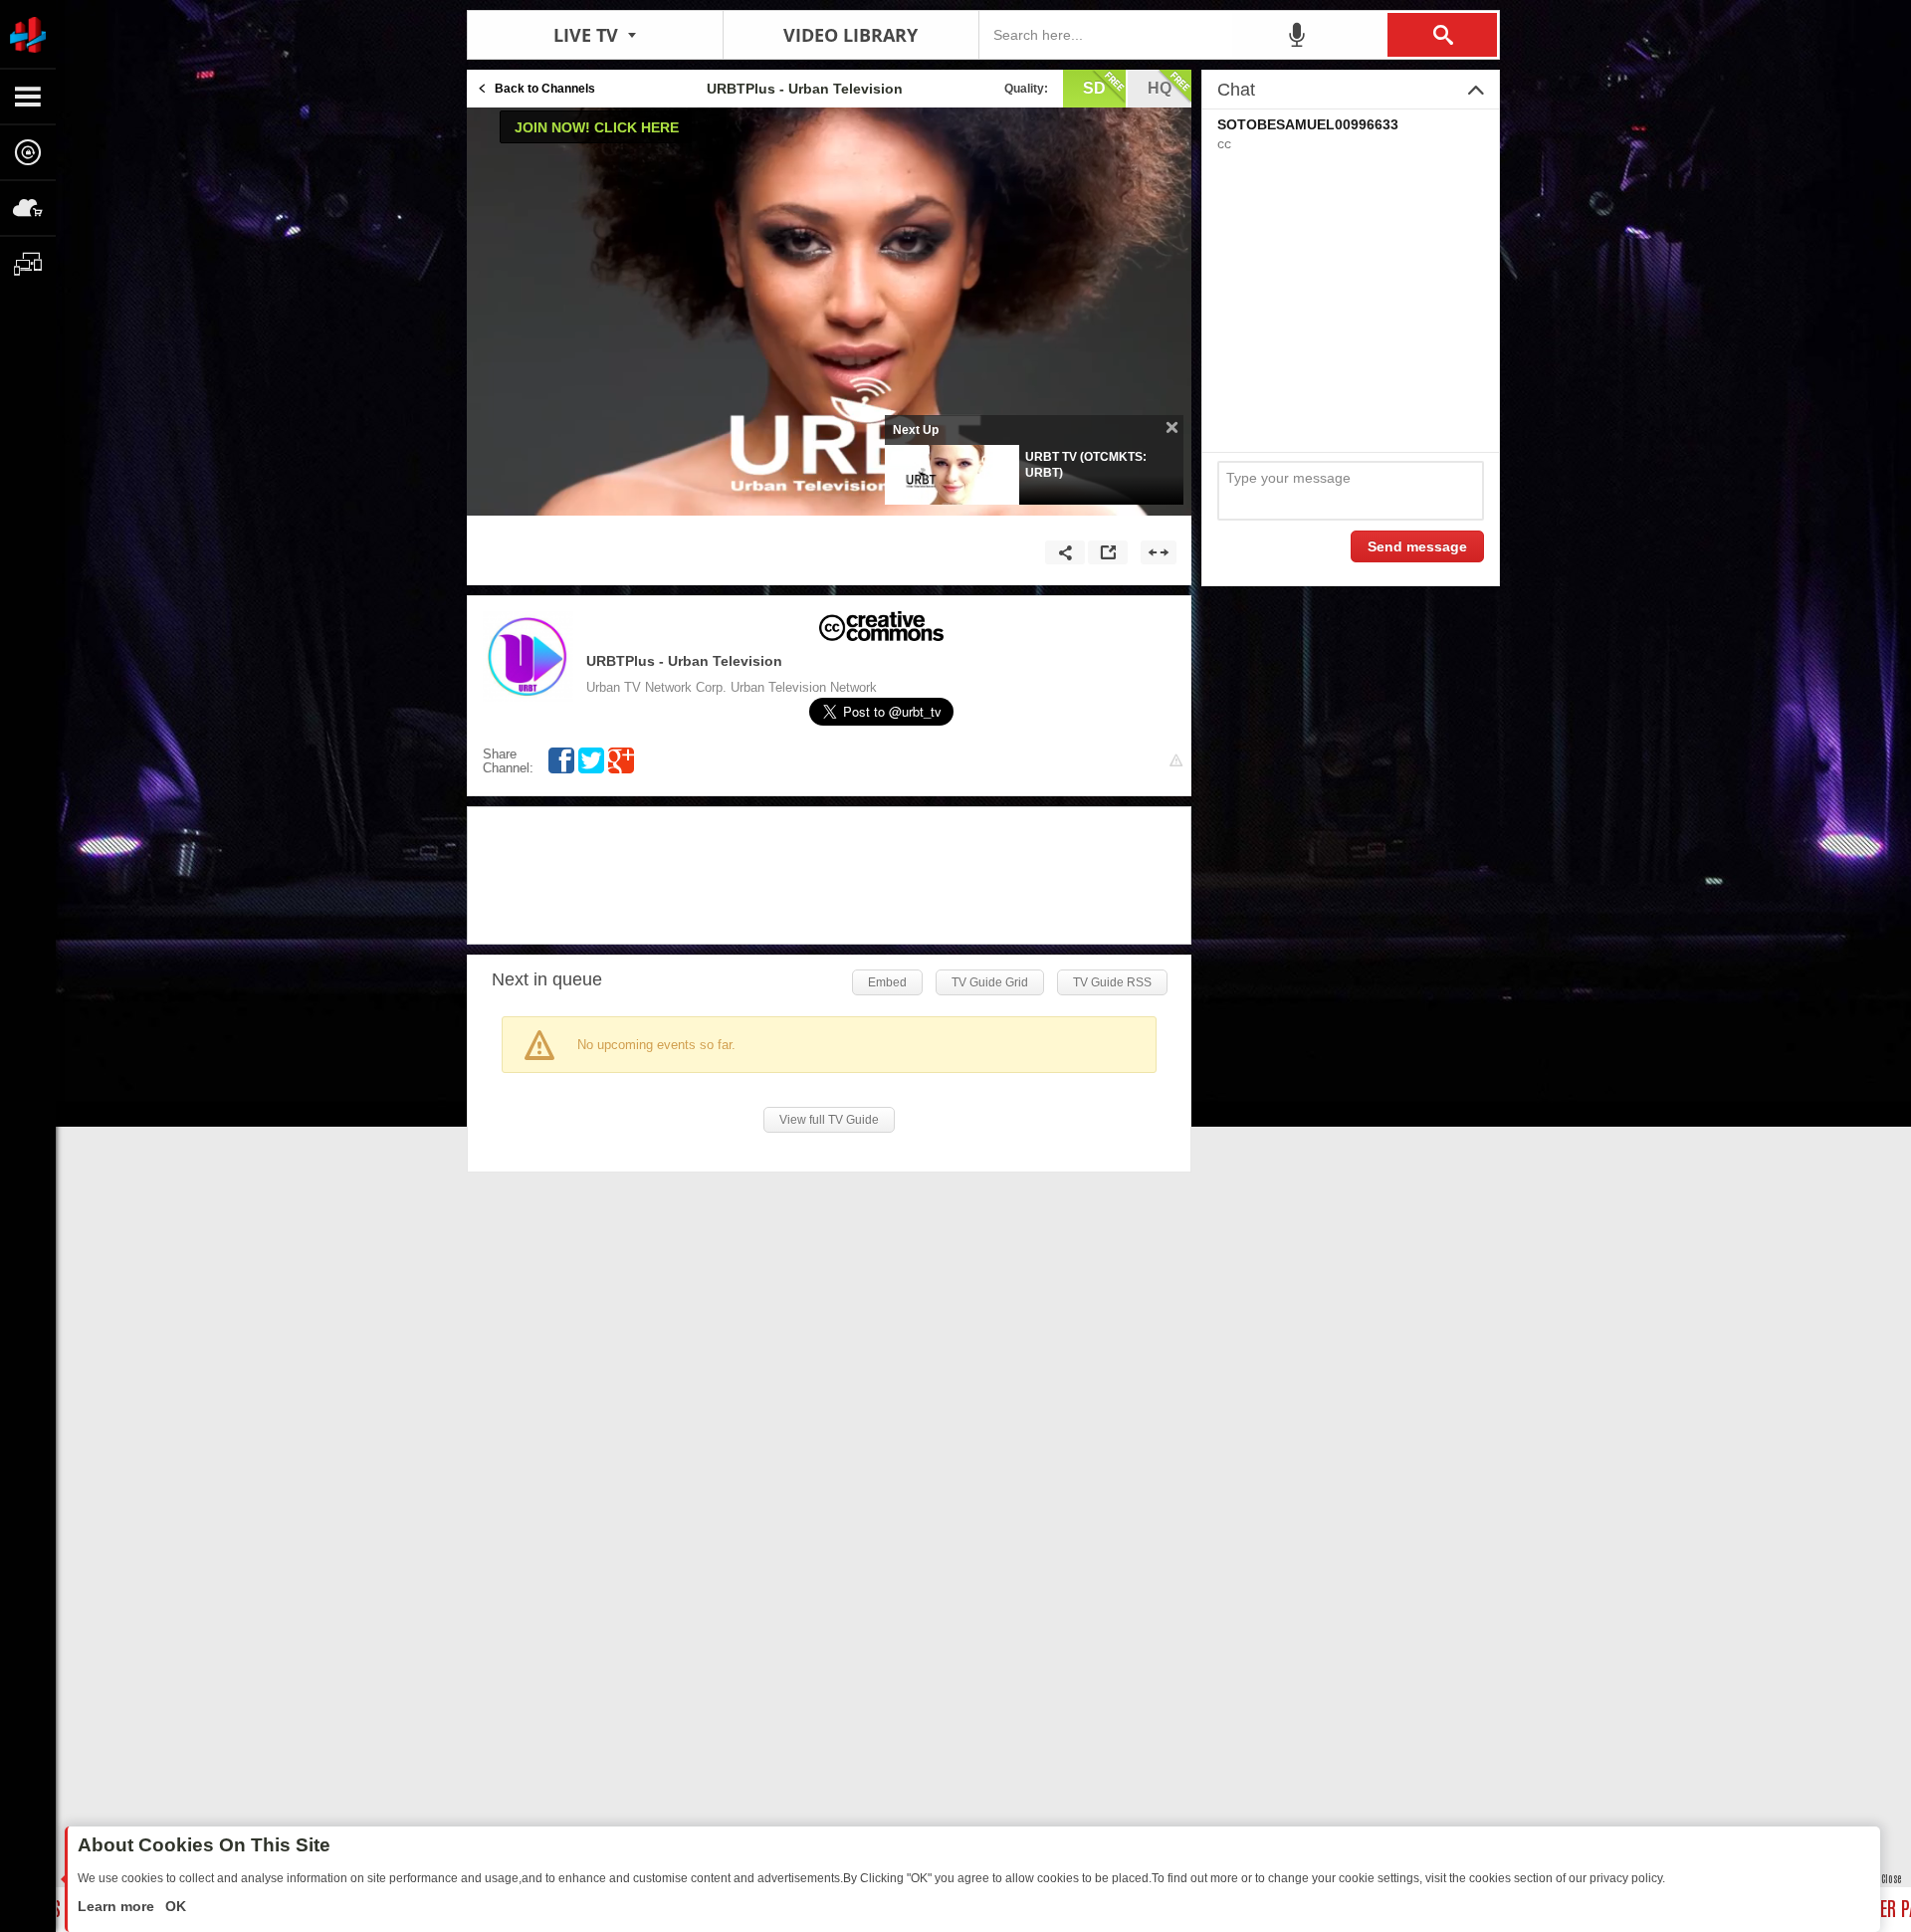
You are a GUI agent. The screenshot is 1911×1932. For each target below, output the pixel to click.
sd (1094, 88)
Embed (887, 982)
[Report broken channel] (1176, 761)
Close (1891, 1878)
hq (1160, 88)
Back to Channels (545, 89)
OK (174, 1906)
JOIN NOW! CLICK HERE (597, 127)
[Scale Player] (1159, 552)
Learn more (118, 1906)
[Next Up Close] (1172, 428)
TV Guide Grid (990, 982)
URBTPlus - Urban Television (684, 661)
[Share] (1065, 552)
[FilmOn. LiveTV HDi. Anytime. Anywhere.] (28, 34)
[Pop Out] (1108, 552)
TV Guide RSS (1112, 982)
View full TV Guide (829, 1120)
